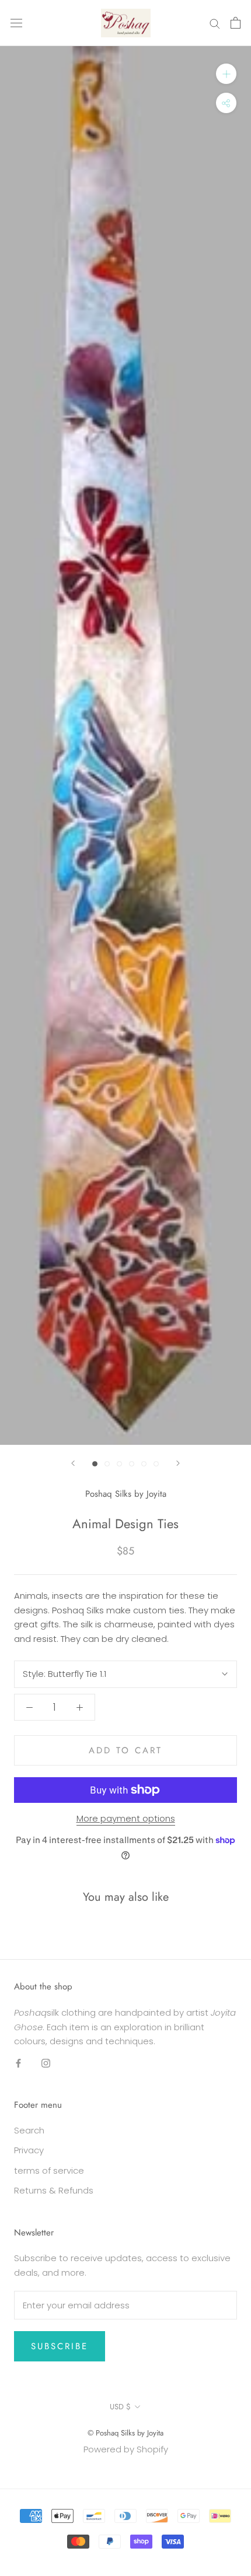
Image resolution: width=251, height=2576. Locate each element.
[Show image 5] (144, 1464)
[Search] (215, 23)
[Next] (178, 1463)
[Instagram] (46, 2063)
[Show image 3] (119, 1464)
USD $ (120, 2407)
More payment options (126, 1818)
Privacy (29, 2150)
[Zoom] (226, 74)
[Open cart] (236, 23)
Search (29, 2130)
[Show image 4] (132, 1464)
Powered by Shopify (126, 2449)
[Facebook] (18, 2063)
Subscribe (60, 2346)
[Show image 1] (95, 1464)
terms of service (49, 2170)
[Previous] (73, 1463)
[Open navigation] (16, 23)
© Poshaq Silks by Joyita (125, 2433)
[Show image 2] (107, 1464)
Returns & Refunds (54, 2190)
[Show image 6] (156, 1464)
